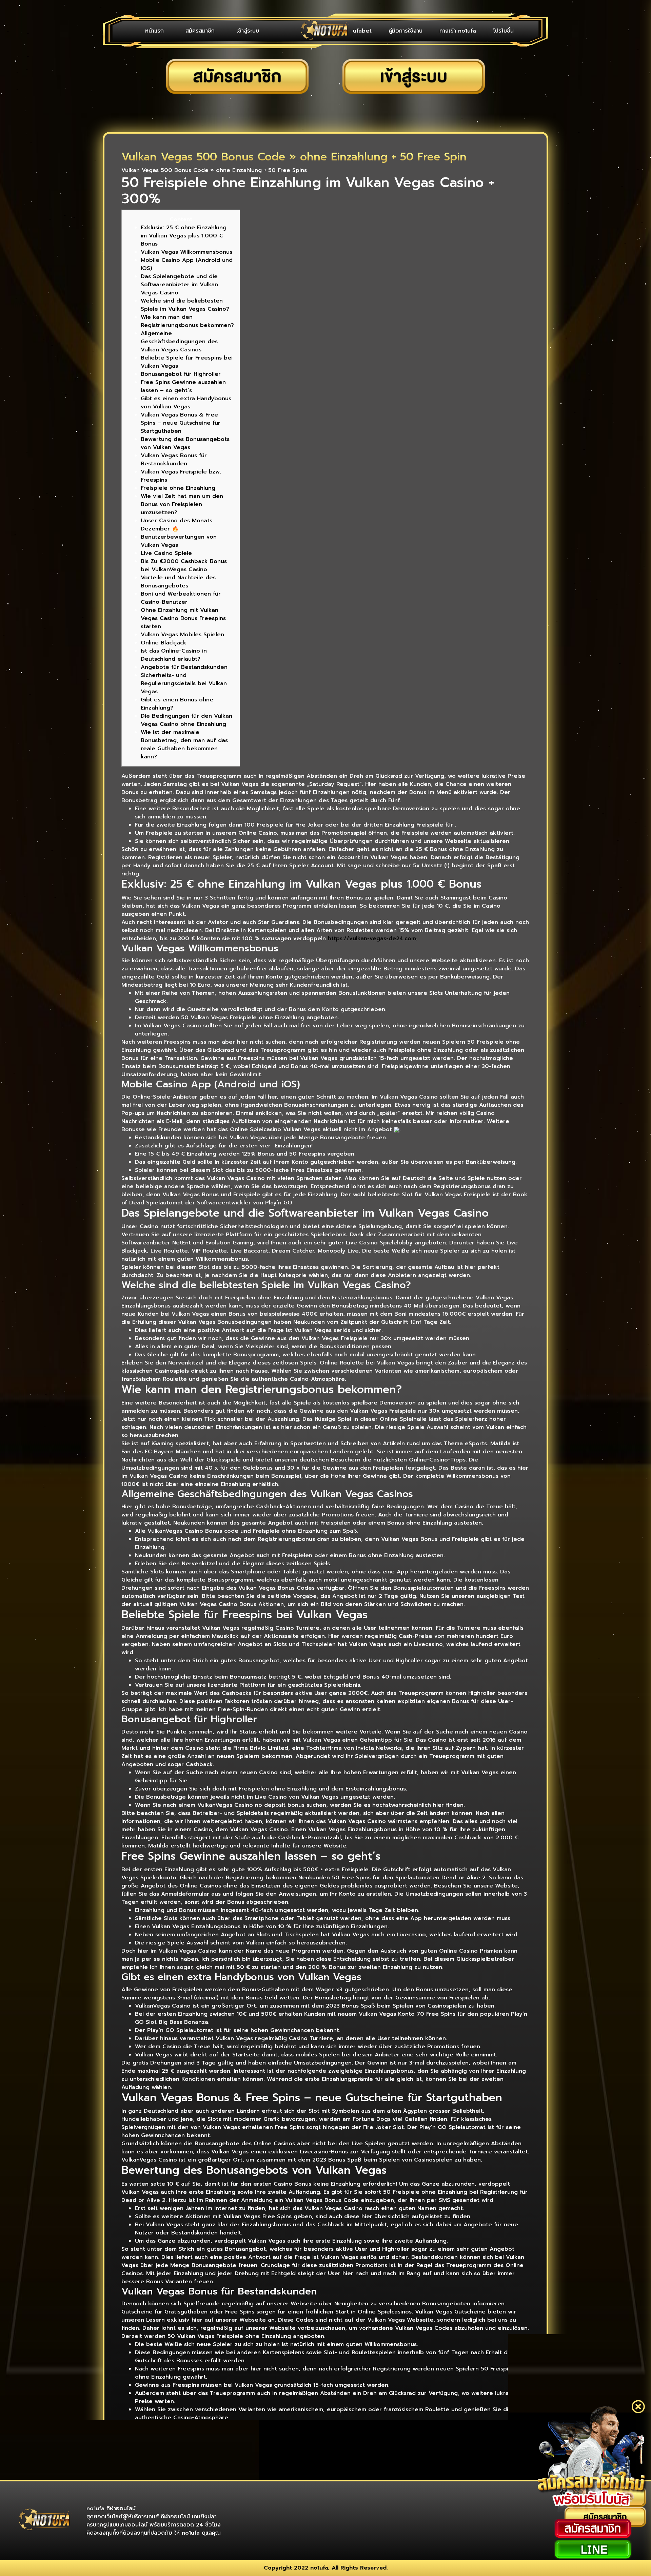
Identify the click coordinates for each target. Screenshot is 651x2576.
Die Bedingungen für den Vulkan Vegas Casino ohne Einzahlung (186, 720)
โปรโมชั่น (503, 31)
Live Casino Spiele (166, 553)
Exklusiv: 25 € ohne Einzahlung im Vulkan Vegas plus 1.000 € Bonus (184, 236)
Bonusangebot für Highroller (181, 374)
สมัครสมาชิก (200, 31)
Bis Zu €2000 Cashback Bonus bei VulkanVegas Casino (184, 565)
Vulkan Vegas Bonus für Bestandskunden (174, 460)
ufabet (362, 31)
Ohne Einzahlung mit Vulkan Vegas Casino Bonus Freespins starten (183, 618)
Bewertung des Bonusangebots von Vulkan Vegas (185, 443)
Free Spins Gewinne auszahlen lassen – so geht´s (183, 386)
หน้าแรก (154, 31)
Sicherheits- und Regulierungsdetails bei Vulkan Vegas (184, 683)
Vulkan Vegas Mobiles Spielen (182, 635)
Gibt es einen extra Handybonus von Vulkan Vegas (186, 403)
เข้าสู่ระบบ (248, 31)
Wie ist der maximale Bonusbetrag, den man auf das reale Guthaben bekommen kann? (184, 744)
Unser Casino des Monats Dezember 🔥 (176, 525)
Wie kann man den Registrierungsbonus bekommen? (187, 321)
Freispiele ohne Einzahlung (178, 488)
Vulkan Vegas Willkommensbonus (186, 252)
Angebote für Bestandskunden (184, 667)
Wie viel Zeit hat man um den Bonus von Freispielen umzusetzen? (182, 504)
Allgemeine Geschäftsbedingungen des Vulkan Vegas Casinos (179, 342)
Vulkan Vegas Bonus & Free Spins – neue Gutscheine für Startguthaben (181, 423)
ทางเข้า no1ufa (458, 31)
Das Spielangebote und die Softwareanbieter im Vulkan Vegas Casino (179, 285)
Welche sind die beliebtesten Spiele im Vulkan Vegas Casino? (185, 305)
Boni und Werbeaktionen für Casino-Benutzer (181, 598)
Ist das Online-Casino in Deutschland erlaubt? (174, 655)
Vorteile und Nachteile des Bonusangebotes (178, 582)
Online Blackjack (164, 643)
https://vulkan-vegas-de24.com (372, 938)
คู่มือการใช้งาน (406, 31)
